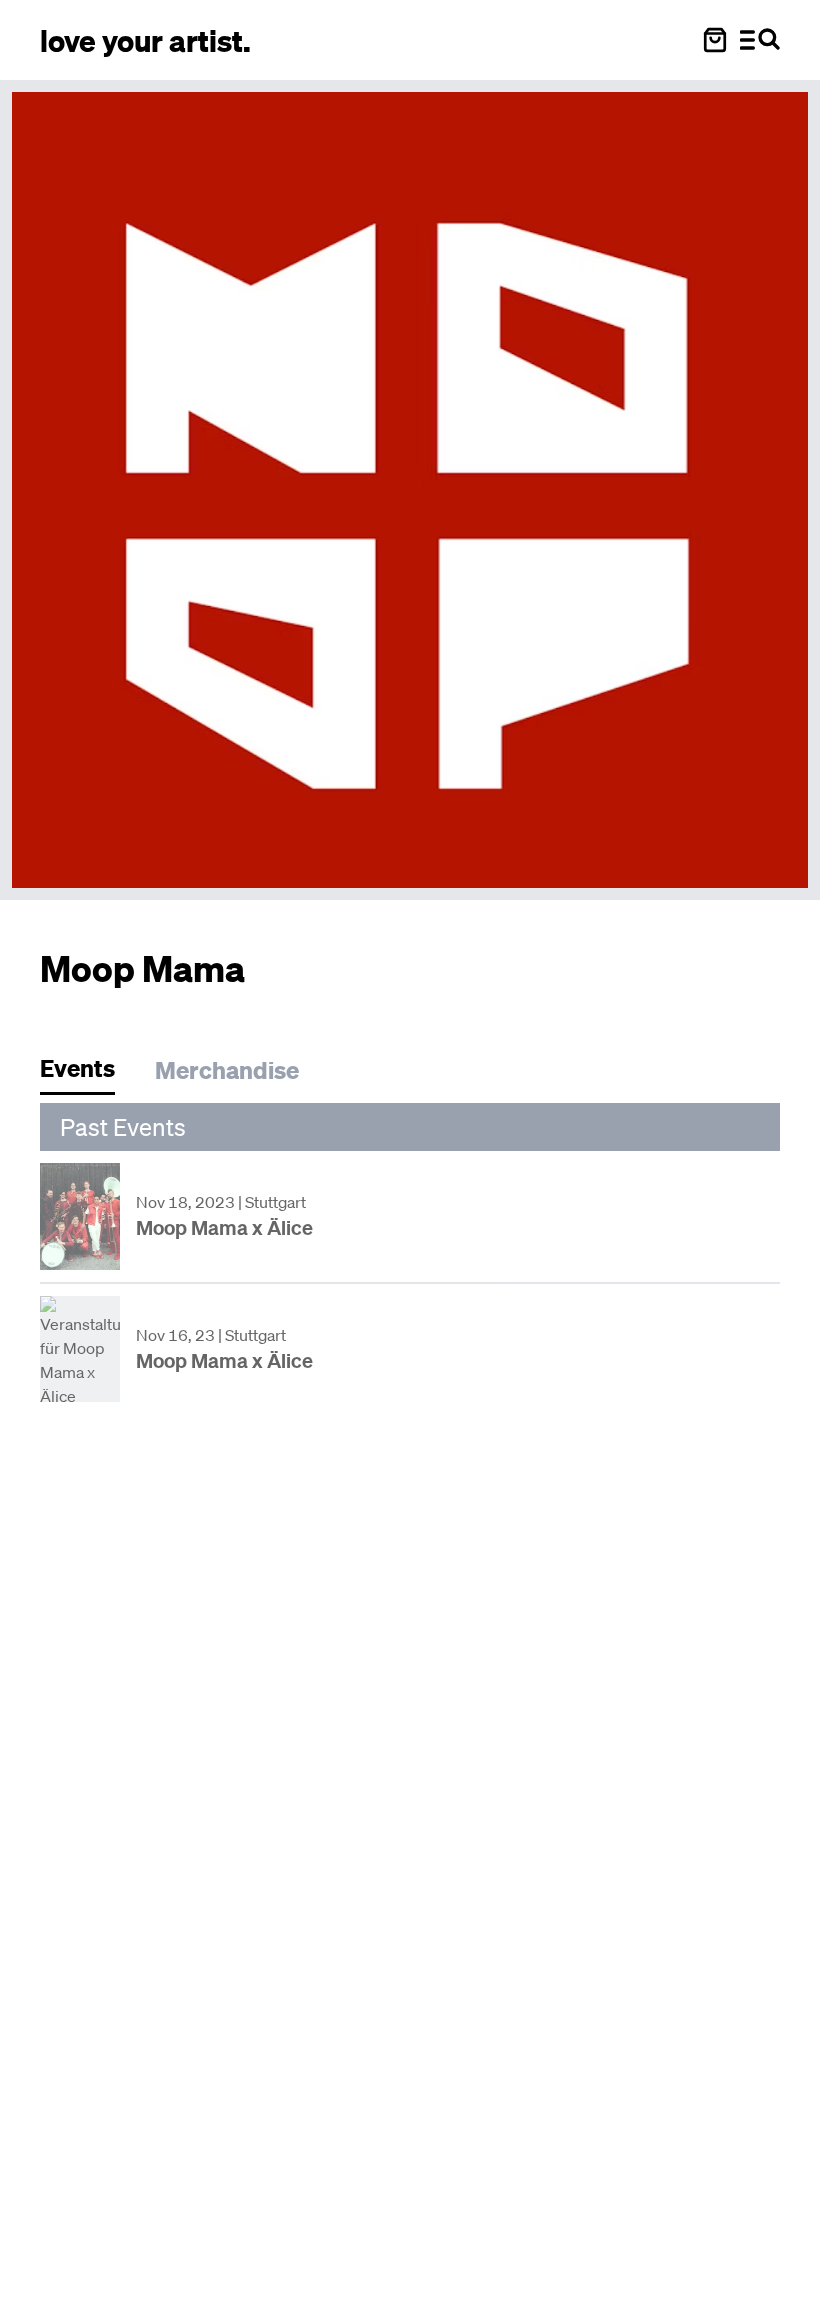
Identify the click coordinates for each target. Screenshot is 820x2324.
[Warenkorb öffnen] (715, 40)
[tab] (87, 1073)
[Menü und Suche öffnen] (760, 40)
